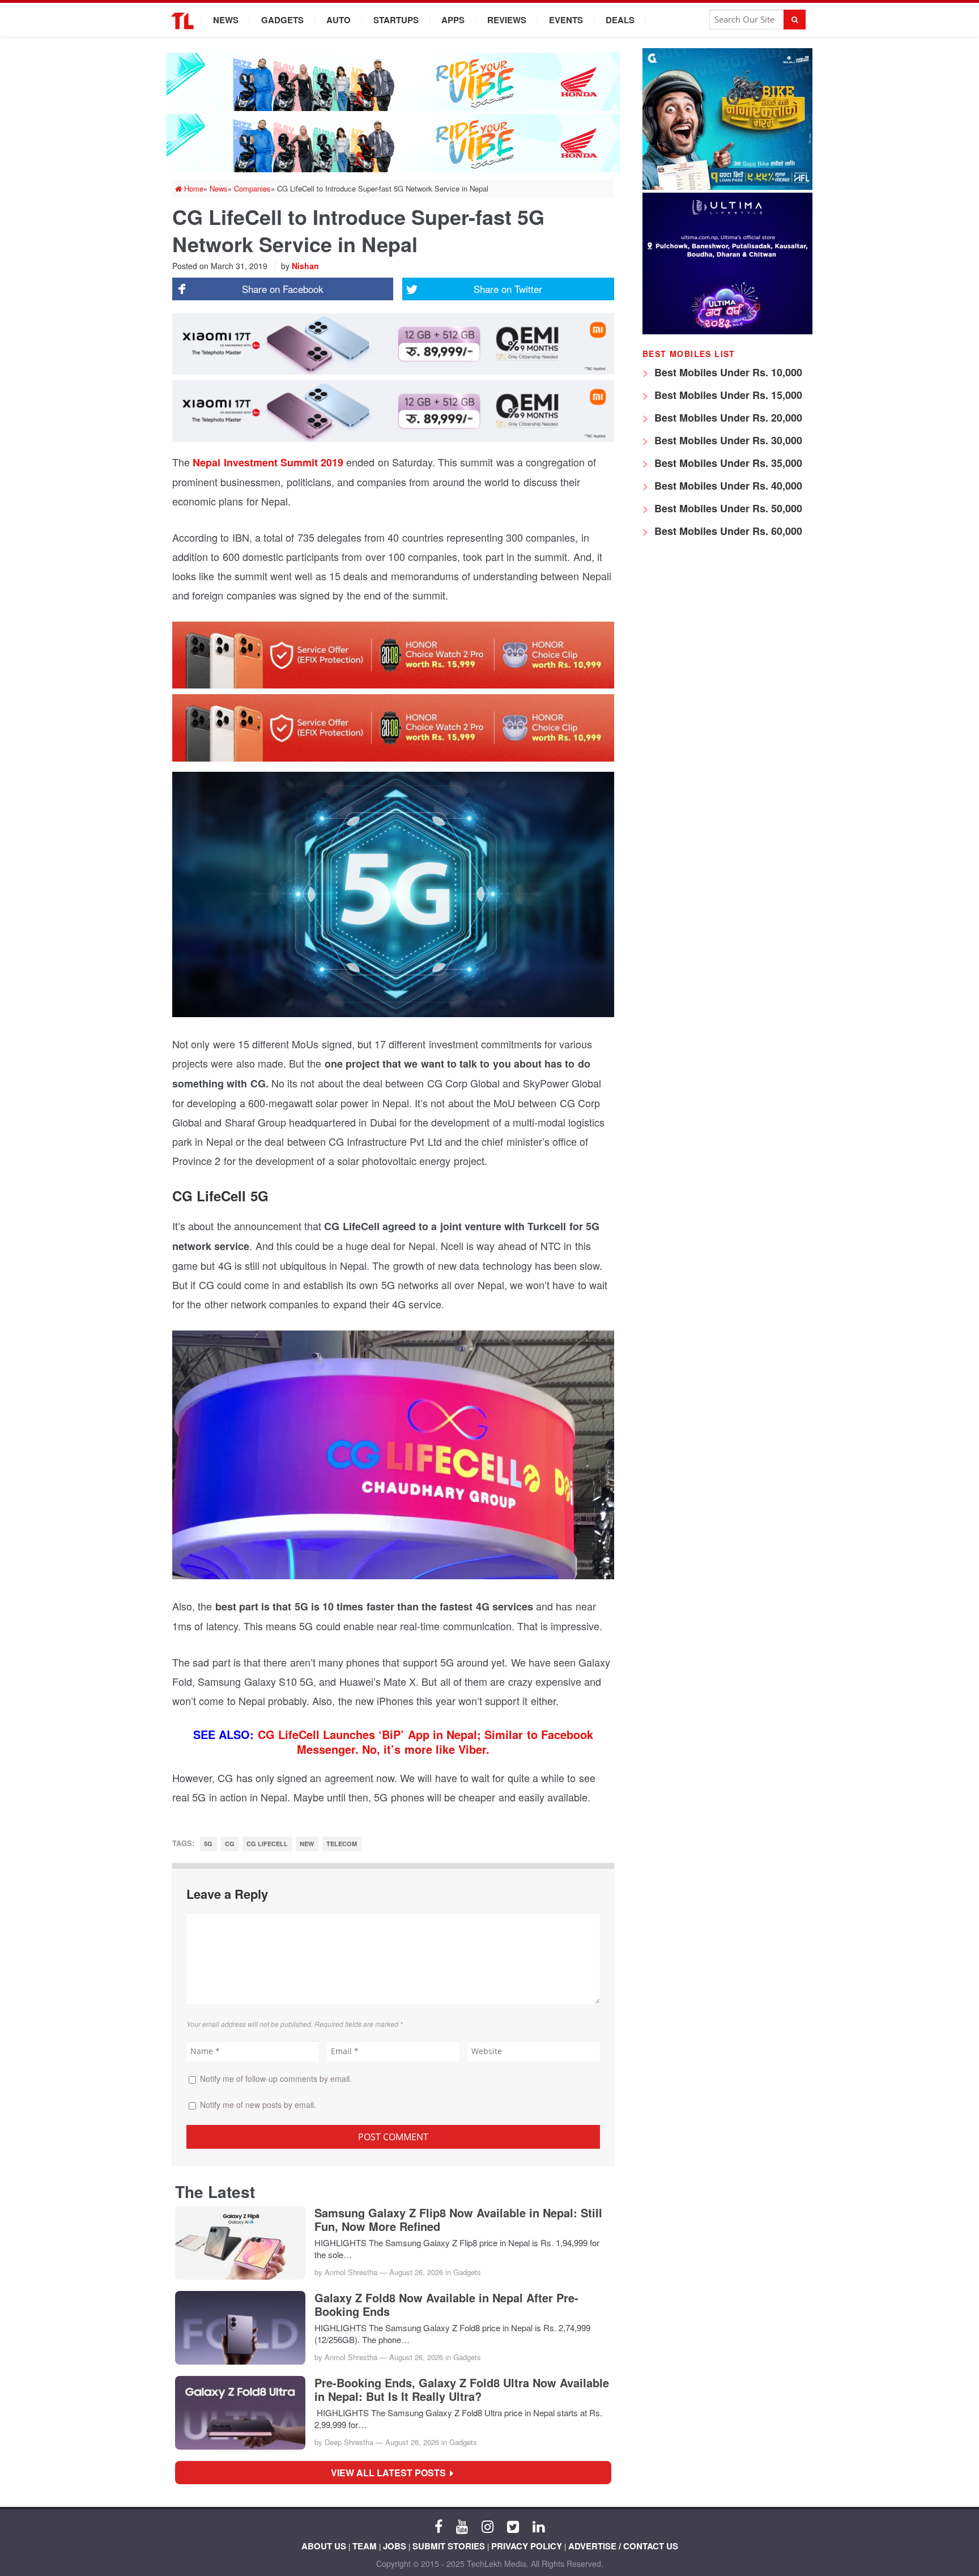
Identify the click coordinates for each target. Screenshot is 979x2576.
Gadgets (282, 20)
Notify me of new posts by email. (258, 2105)
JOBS (395, 2546)
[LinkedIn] (539, 2526)
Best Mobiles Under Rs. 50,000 (727, 508)
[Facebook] (439, 2526)
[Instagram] (488, 2526)
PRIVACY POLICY (527, 2546)
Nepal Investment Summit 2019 (268, 462)
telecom (342, 1844)
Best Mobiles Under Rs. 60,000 (727, 531)
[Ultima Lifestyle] (727, 331)
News (226, 20)
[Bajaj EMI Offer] (727, 187)
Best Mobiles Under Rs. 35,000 (727, 463)
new (307, 1844)
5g (208, 1844)
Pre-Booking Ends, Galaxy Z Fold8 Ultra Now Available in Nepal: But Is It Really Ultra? (462, 2390)
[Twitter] (513, 2526)
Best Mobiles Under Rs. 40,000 (727, 486)
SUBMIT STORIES (449, 2546)
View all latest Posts (392, 2473)
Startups (396, 20)
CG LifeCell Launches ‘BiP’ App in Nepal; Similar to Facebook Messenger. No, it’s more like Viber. (425, 1742)
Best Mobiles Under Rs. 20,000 (727, 418)
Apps (453, 20)
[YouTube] (462, 2526)
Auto (339, 20)
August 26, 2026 (416, 2272)
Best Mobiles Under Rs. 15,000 (727, 395)
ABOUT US (324, 2546)
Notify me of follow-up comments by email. (276, 2078)
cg (230, 1844)
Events (566, 20)
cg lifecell (267, 1844)
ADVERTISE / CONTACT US (623, 2546)
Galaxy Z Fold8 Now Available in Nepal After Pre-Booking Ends (446, 2305)
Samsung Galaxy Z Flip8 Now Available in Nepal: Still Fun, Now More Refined (458, 2220)
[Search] (795, 20)
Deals (620, 20)
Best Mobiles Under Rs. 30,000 (727, 440)
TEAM (365, 2546)
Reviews (507, 20)
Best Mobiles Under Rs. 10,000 (727, 372)
